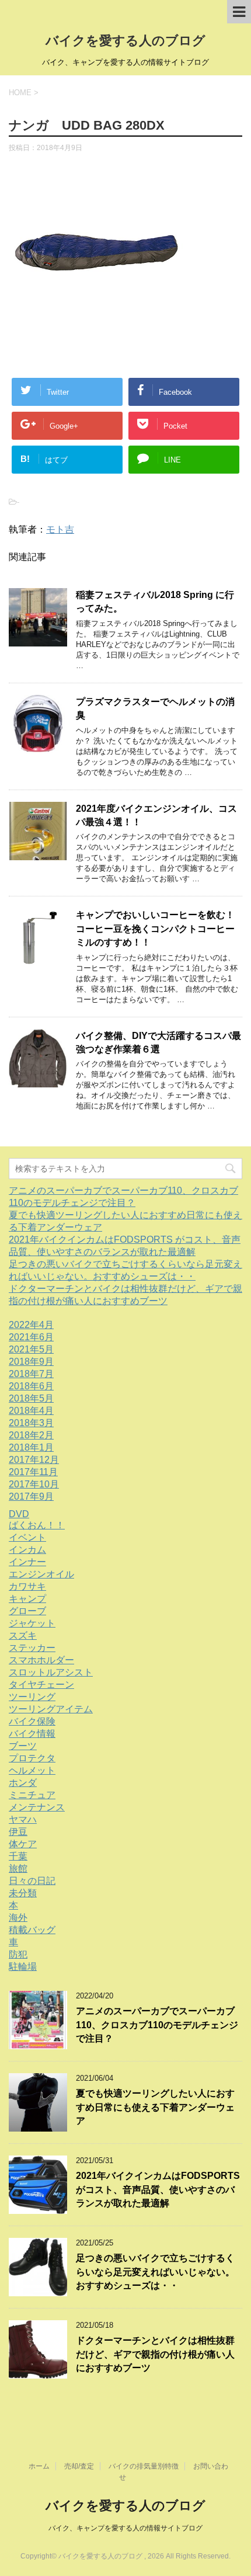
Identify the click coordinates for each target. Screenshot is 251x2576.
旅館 (18, 1868)
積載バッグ (32, 1930)
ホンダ (23, 1783)
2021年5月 (31, 1349)
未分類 (23, 1893)
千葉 (18, 1856)
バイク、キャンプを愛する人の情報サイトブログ (125, 2528)
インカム (27, 1550)
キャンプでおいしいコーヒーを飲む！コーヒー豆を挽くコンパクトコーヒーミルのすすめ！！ (155, 929)
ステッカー (32, 1648)
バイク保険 (32, 1721)
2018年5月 (31, 1398)
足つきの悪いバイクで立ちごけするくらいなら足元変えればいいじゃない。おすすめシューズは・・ (155, 2272)
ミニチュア (32, 1795)
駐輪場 (23, 1967)
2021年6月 (31, 1337)
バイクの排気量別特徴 (144, 2466)
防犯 (18, 1954)
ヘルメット (32, 1770)
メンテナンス (37, 1807)
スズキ (23, 1635)
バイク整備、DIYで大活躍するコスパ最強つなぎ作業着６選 (158, 1042)
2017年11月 (33, 1472)
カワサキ (27, 1586)
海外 (18, 1918)
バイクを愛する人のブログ (125, 41)
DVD (19, 1514)
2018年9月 (31, 1362)
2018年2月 (31, 1435)
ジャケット (32, 1623)
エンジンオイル (41, 1574)
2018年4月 (31, 1411)
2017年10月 (34, 1484)
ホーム (39, 2466)
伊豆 (18, 1832)
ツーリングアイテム (51, 1709)
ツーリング (32, 1697)
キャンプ (27, 1599)
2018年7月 (31, 1374)
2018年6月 (31, 1386)
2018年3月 (31, 1423)
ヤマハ (23, 1819)
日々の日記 (32, 1881)
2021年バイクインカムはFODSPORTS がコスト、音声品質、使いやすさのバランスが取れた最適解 (158, 2189)
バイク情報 (32, 1734)
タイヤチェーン (41, 1685)
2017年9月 (31, 1496)
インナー (27, 1562)
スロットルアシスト (51, 1672)
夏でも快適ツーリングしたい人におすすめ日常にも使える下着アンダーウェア (155, 2107)
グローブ (27, 1611)
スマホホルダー (41, 1660)
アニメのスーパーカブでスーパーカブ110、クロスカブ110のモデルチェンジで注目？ (157, 2025)
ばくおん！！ (37, 1525)
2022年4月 (31, 1325)
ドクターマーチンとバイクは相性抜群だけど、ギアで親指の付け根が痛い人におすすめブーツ (155, 2354)
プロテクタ (32, 1758)
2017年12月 (34, 1460)
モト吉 (60, 529)
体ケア (23, 1844)
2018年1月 (31, 1447)
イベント (27, 1537)
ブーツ (23, 1746)
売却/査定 (79, 2466)
